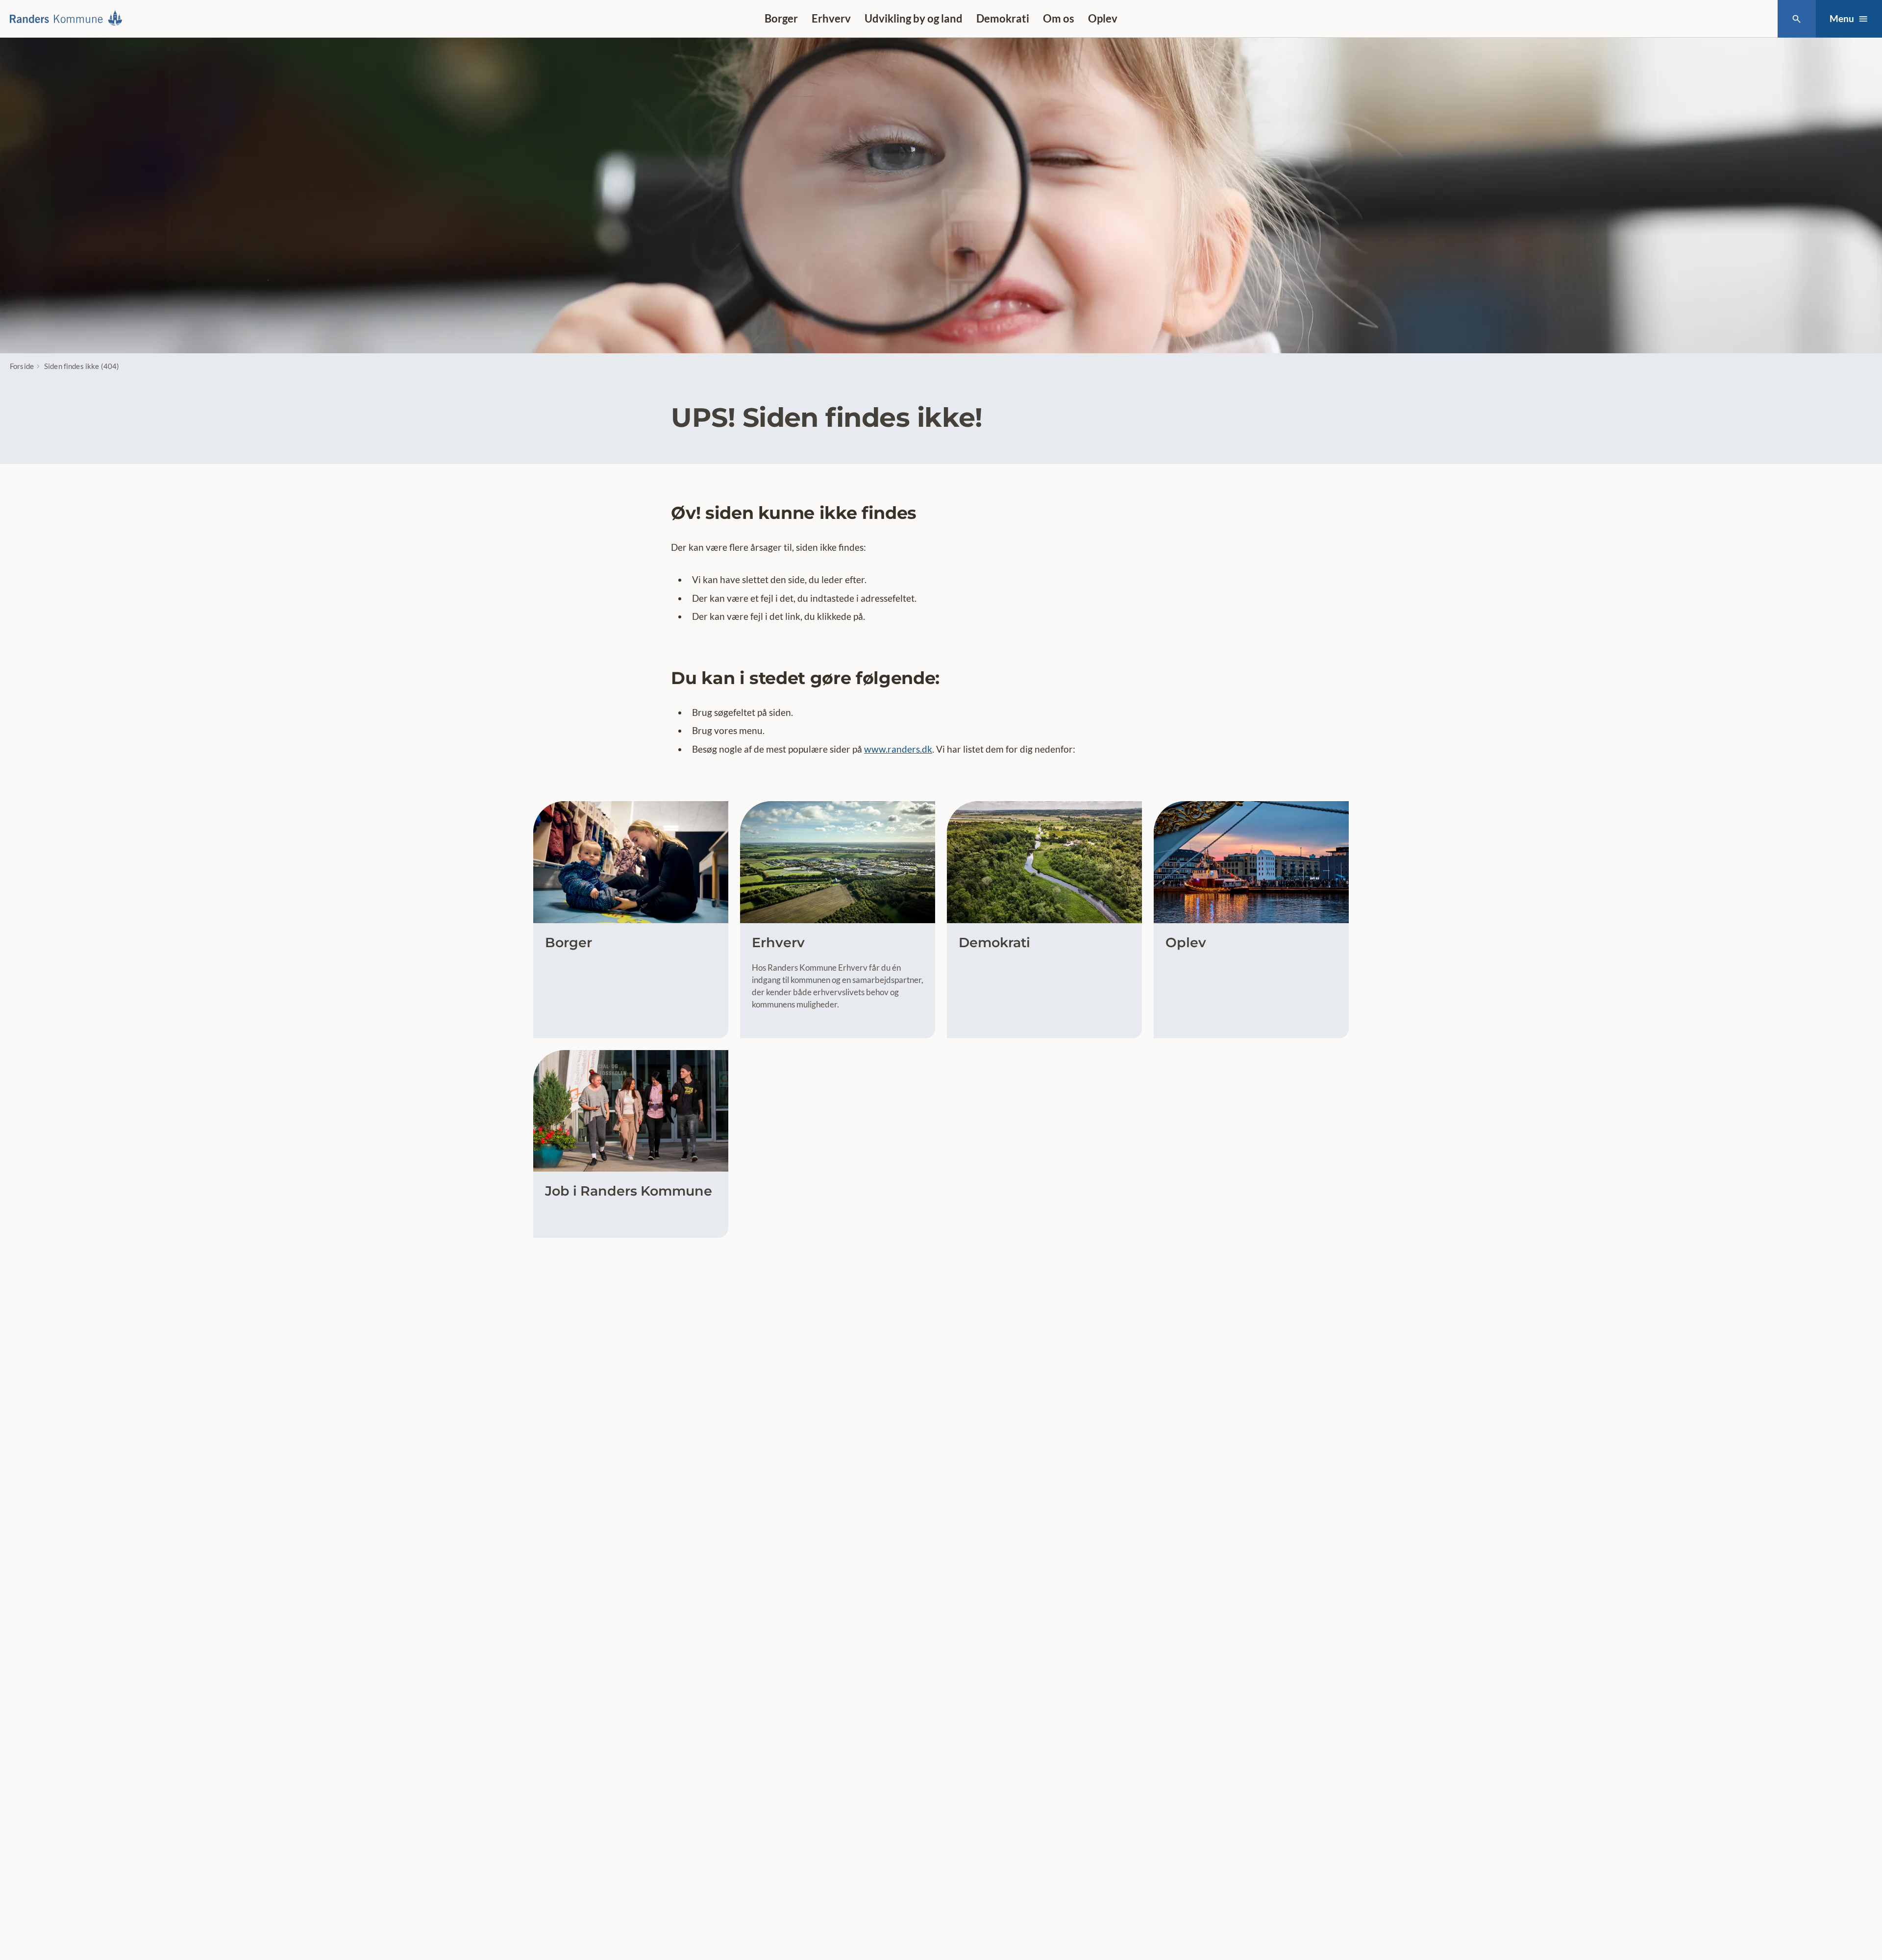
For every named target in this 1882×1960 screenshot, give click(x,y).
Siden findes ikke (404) (82, 366)
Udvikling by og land (914, 18)
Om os (1059, 18)
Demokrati (1003, 18)
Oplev (1103, 18)
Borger (781, 18)
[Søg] (1796, 19)
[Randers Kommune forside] (69, 19)
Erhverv (831, 18)
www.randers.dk (898, 749)
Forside (22, 366)
